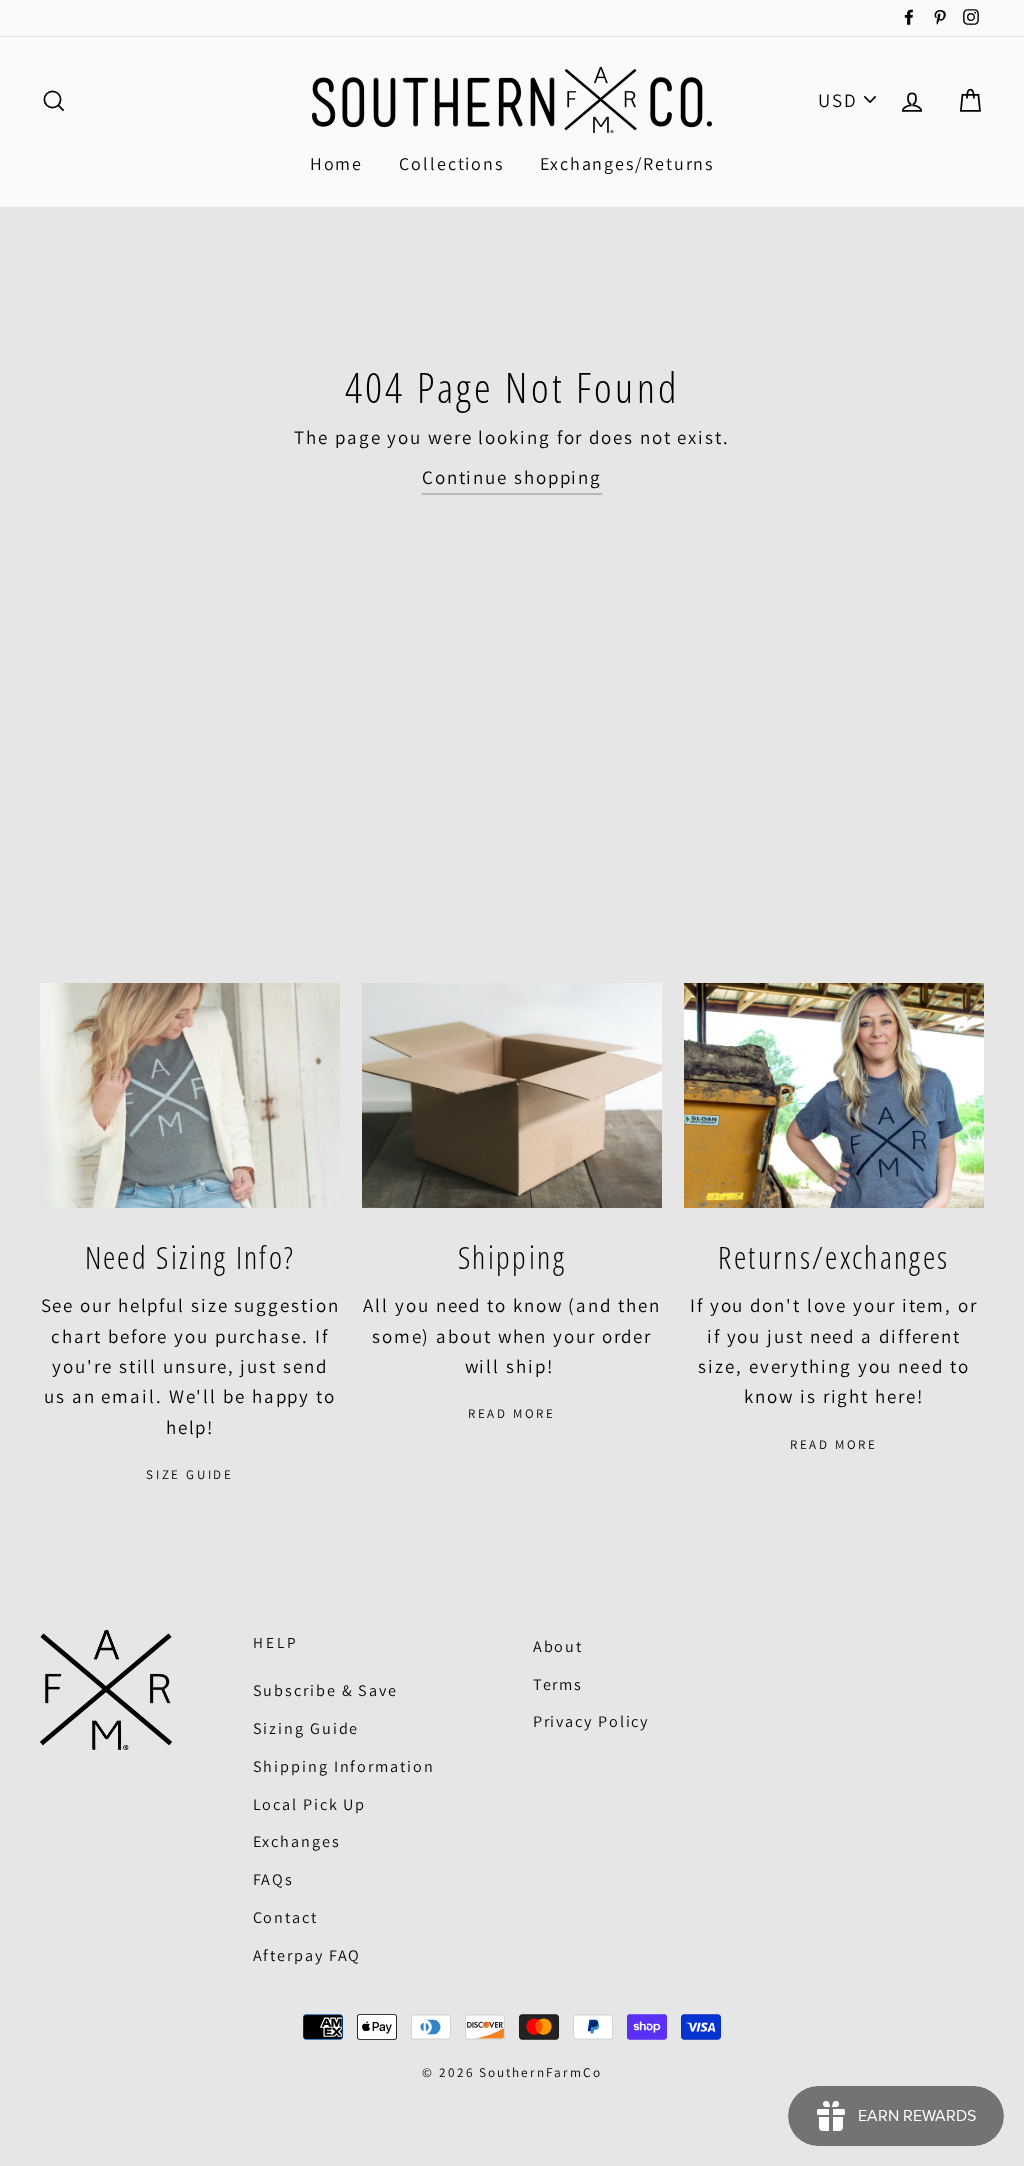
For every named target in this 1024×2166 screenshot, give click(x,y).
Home (337, 163)
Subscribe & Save (325, 1690)
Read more (833, 1444)
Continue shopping (512, 477)
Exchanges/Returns (627, 163)
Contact (285, 1917)
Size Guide (189, 1474)
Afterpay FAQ (307, 1955)
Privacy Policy (591, 1721)
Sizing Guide (306, 1728)
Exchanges (297, 1841)
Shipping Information (344, 1766)
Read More (511, 1413)
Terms (558, 1684)
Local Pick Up (310, 1804)
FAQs (274, 1879)
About (558, 1646)
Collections (451, 163)
